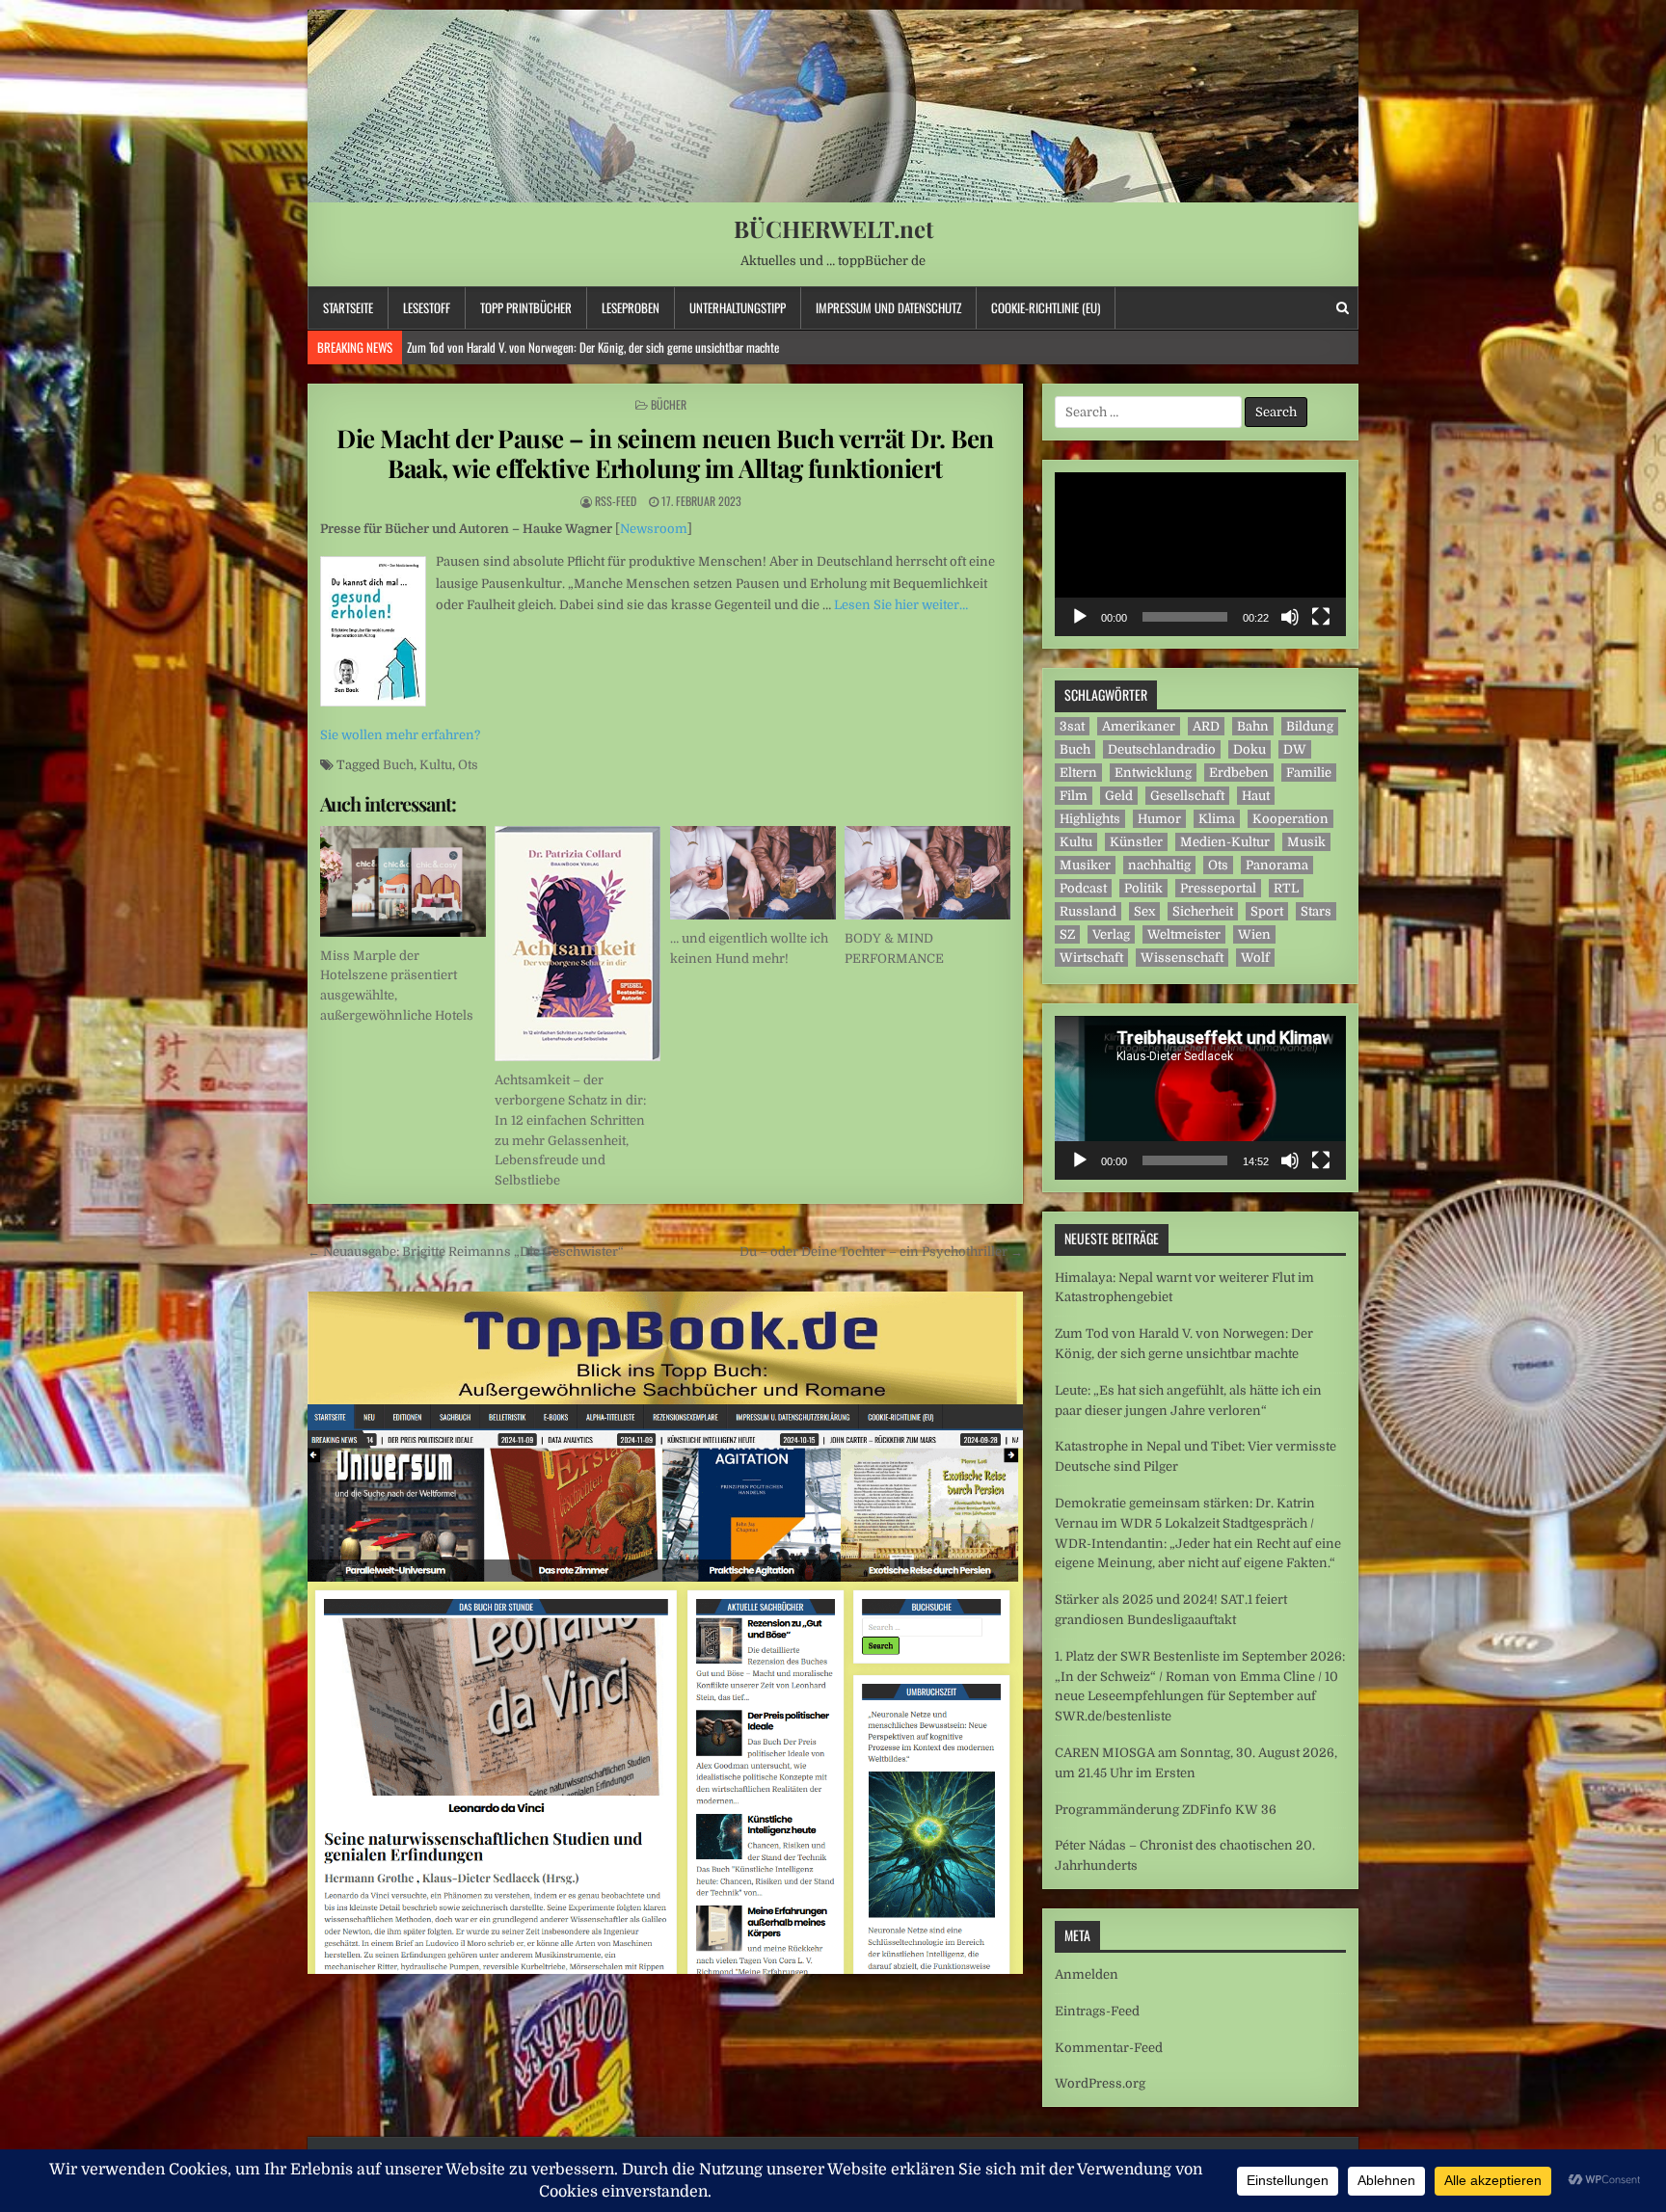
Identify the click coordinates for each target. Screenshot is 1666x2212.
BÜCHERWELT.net (833, 228)
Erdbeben (1239, 773)
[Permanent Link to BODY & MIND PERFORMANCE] (927, 873)
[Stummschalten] (1290, 617)
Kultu (436, 765)
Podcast (1083, 888)
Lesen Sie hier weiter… (901, 605)
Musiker (1085, 865)
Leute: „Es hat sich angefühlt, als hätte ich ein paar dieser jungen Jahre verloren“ (588, 347)
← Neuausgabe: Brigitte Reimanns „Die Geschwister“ (466, 1252)
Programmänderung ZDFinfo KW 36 (1166, 1810)
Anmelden (1087, 1974)
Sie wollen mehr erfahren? (400, 735)
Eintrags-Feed (1097, 2011)
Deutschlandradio (1162, 749)
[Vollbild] (1321, 617)
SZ (1067, 934)
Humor (1159, 819)
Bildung (1310, 726)
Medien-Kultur (1225, 842)
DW (1295, 749)
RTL (1286, 888)
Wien (1254, 934)
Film (1074, 796)
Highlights (1090, 819)
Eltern (1078, 773)
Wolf (1255, 958)
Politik (1143, 888)
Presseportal (1218, 888)
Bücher (669, 404)
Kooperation (1290, 819)
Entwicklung (1153, 773)
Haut (1256, 796)
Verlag (1111, 934)
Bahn (1253, 726)
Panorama (1277, 865)
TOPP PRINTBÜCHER (526, 307)
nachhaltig (1159, 865)
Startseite (348, 307)
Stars (1316, 911)
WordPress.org (1100, 2083)
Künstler (1136, 842)
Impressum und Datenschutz (888, 307)
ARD (1206, 726)
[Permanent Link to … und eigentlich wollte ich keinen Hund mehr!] (753, 873)
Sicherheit (1203, 911)
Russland (1088, 911)
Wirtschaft (1091, 958)
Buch (398, 765)
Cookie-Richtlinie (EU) (1046, 307)
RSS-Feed (616, 501)
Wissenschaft (1182, 958)
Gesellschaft (1187, 796)
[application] (1200, 554)
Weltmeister (1184, 934)
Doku (1249, 749)
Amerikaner (1139, 726)
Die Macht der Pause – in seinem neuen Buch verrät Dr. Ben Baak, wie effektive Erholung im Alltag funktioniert (665, 453)
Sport (1267, 911)
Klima (1217, 819)
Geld (1119, 796)
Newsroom (654, 529)
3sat (1072, 726)
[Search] (1343, 308)
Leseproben (631, 307)
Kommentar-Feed (1109, 2048)
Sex (1144, 911)
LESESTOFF (427, 307)
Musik (1306, 842)
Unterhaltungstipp (738, 307)
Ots (468, 765)
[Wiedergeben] (1080, 617)
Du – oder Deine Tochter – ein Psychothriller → (881, 1252)
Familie (1309, 773)
